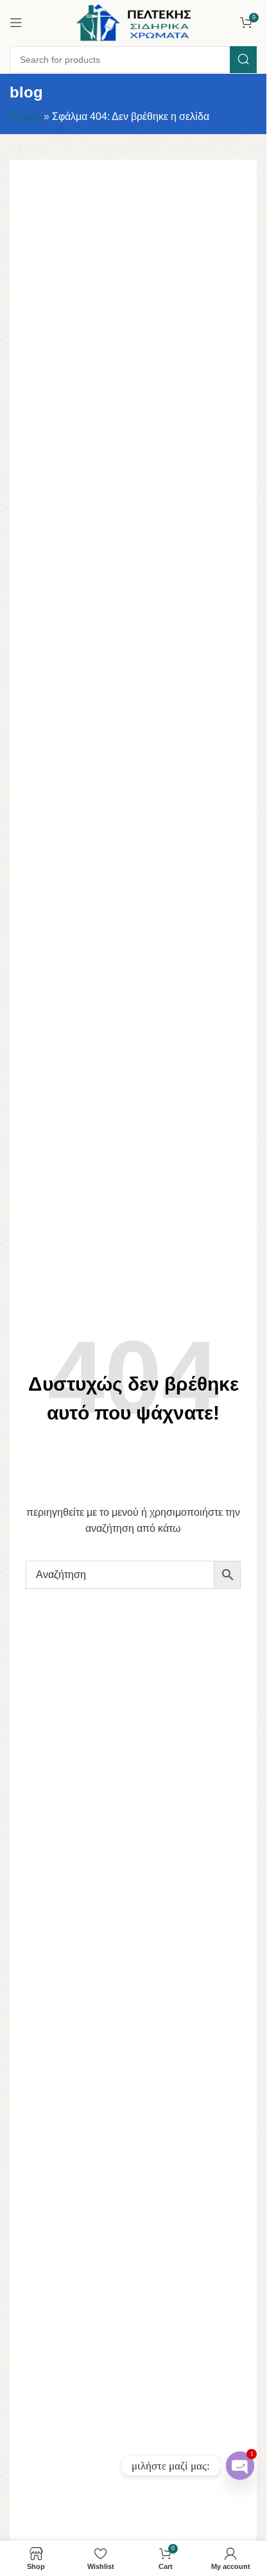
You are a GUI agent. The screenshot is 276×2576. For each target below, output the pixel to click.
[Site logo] (134, 21)
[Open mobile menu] (16, 22)
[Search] (243, 60)
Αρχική (25, 116)
